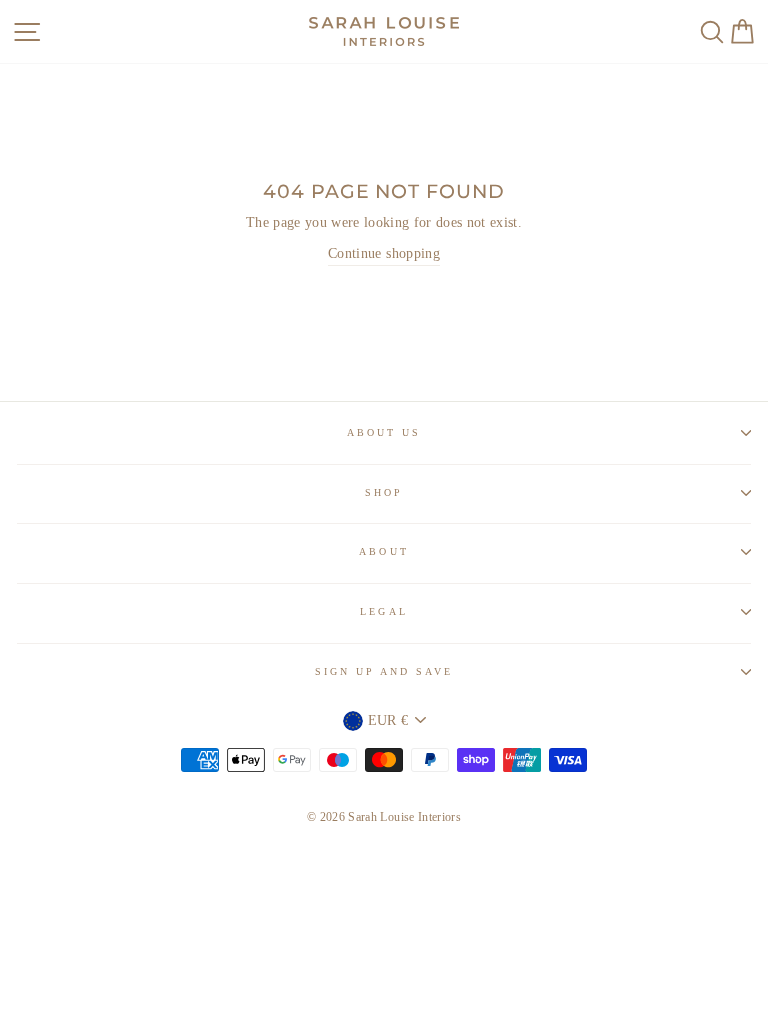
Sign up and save (384, 671)
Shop (384, 492)
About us (384, 432)
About (383, 551)
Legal (383, 611)
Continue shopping (384, 253)
